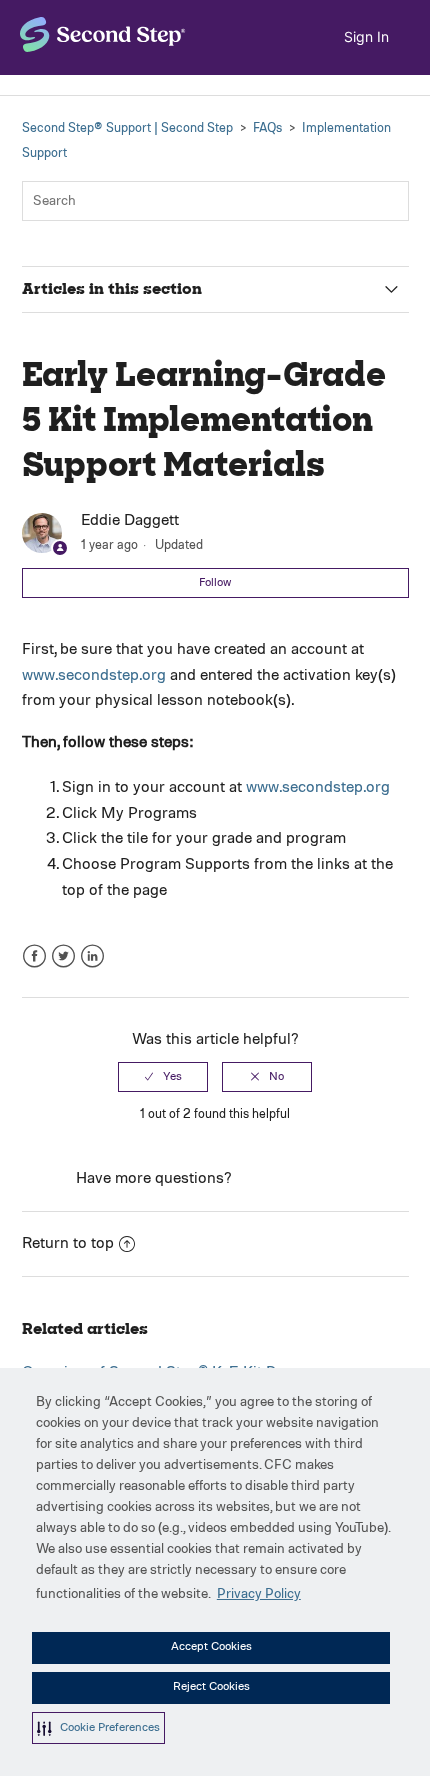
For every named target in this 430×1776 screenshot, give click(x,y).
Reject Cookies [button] (211, 1687)
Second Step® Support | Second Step (127, 128)
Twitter (63, 956)
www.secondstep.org (94, 676)
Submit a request (295, 1179)
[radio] (163, 1077)
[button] (98, 1728)
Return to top (68, 1244)
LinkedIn (92, 956)
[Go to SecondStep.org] (103, 34)
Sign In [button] (366, 36)
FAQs (267, 128)
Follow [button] (215, 583)
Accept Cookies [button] (211, 1647)
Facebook (34, 956)
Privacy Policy (259, 1594)
